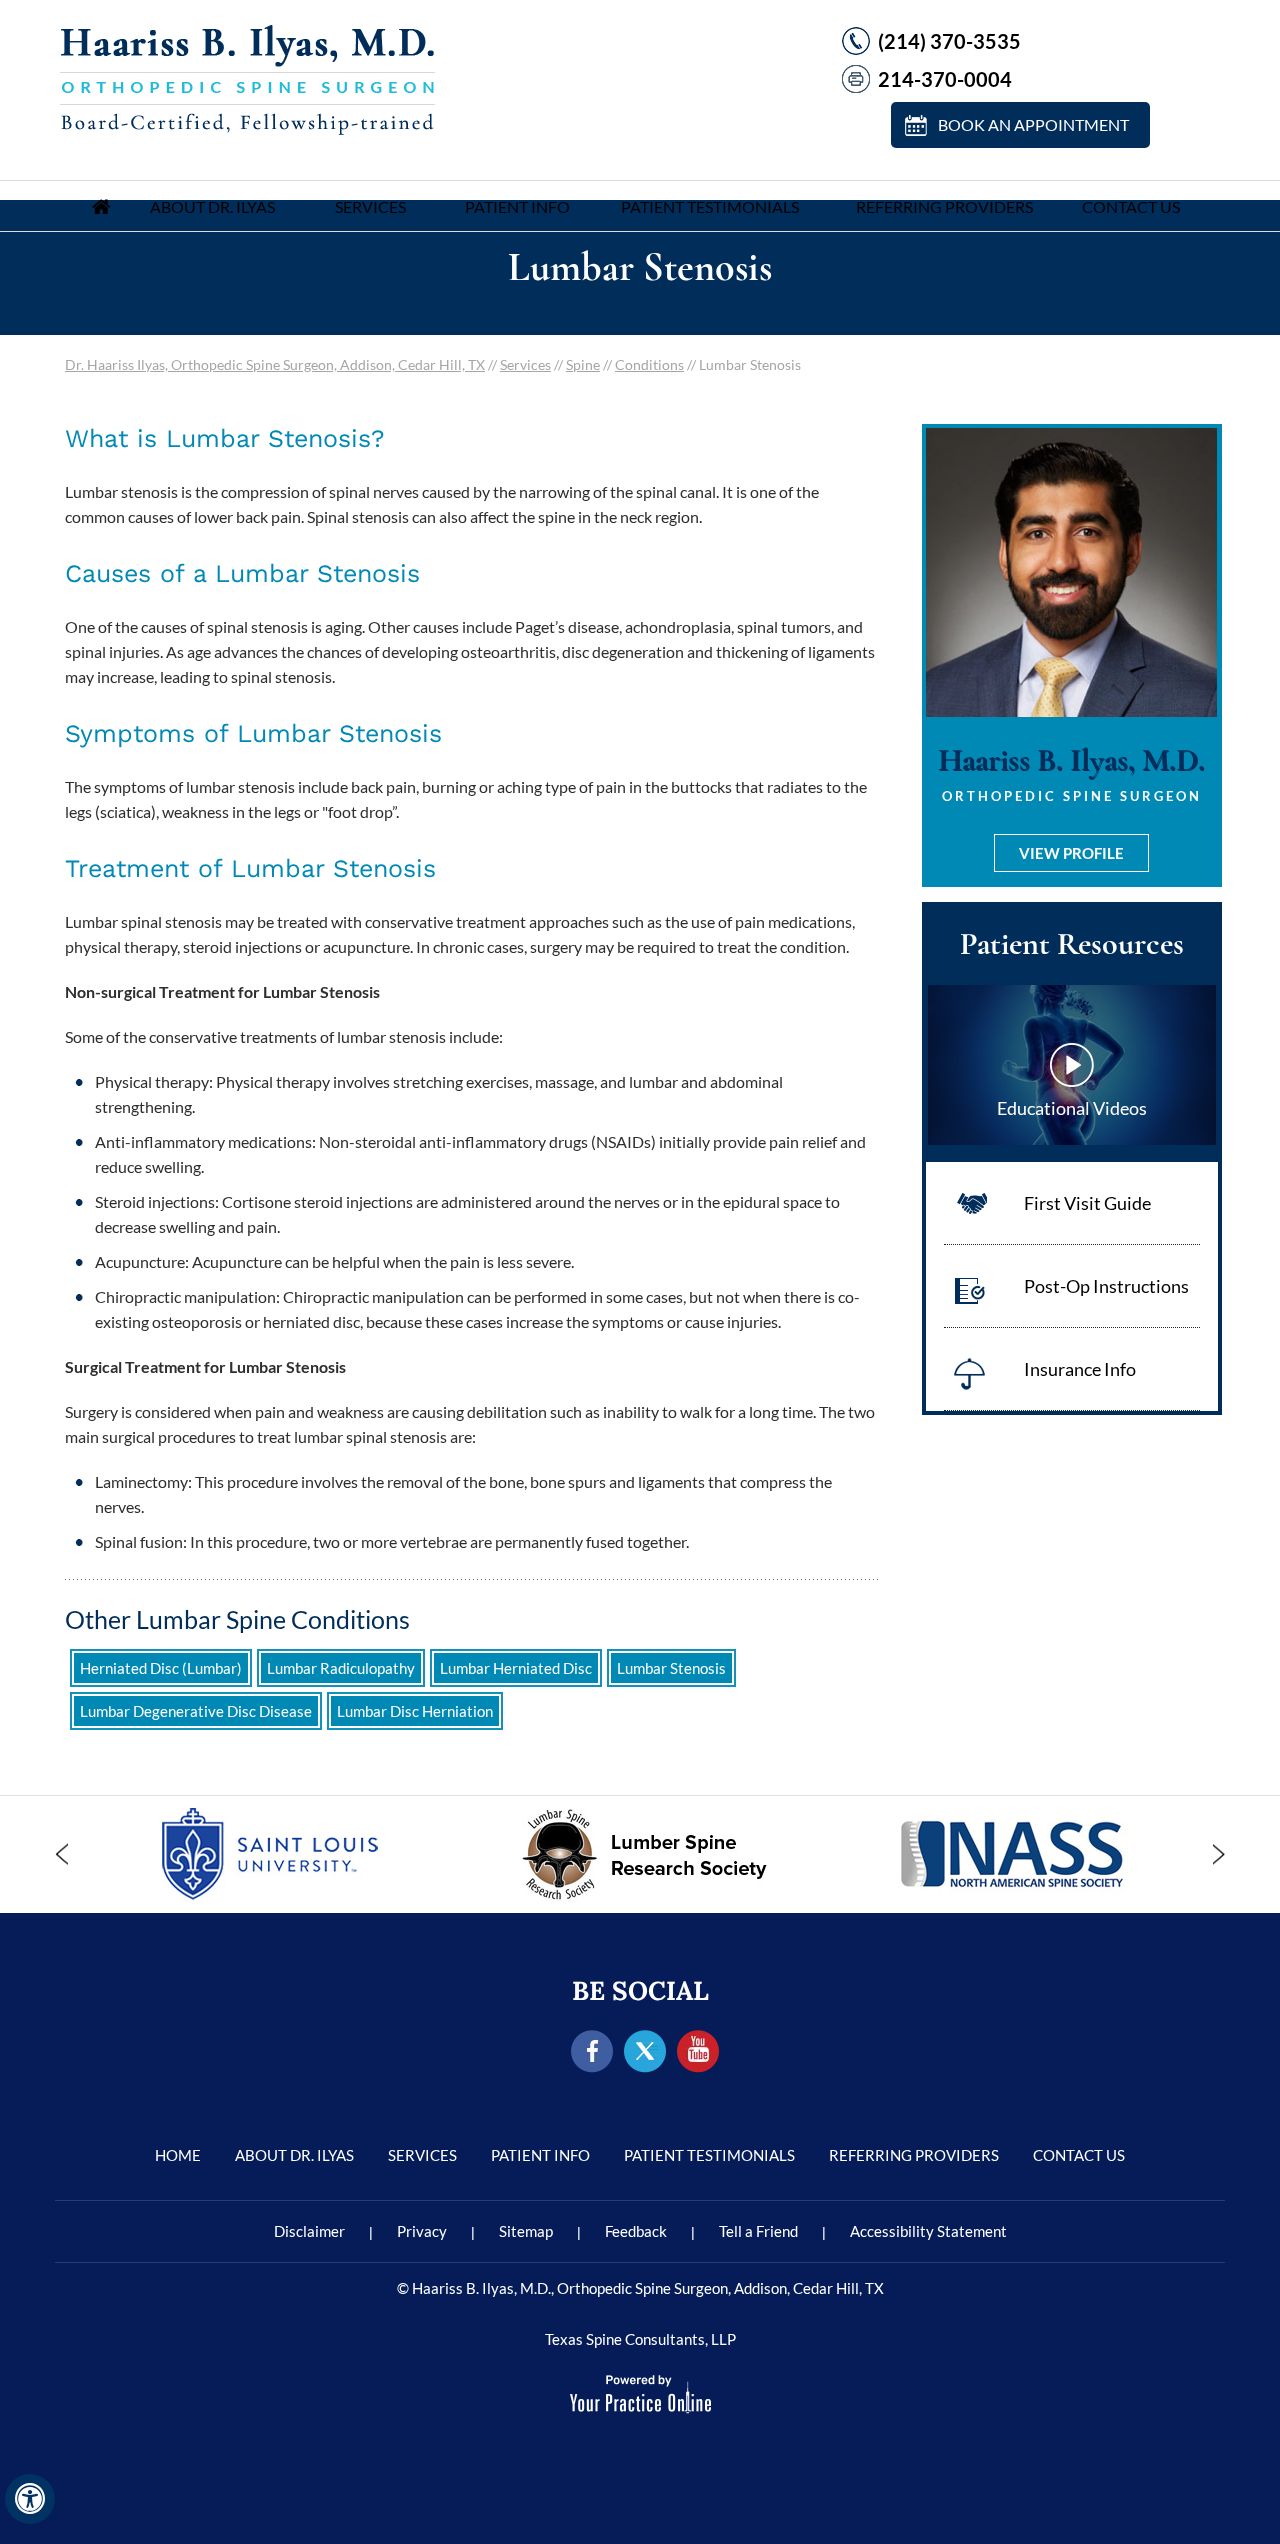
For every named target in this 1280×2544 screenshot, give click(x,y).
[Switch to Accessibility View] (30, 2499)
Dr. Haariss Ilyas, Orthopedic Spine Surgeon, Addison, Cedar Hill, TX (275, 364)
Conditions (649, 364)
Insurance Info (1080, 1369)
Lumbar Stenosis (671, 1668)
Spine (583, 364)
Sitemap (526, 2231)
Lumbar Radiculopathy (341, 1668)
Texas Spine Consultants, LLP (640, 2339)
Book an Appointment (1033, 124)
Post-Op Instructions (1106, 1286)
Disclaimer (309, 2231)
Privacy (422, 2231)
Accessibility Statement (928, 2231)
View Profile (1071, 853)
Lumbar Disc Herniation (415, 1711)
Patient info (517, 206)
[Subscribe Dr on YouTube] (698, 2052)
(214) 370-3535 (949, 41)
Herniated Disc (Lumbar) (161, 1668)
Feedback (636, 2231)
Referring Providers (944, 206)
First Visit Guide (1087, 1203)
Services (370, 206)
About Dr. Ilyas (212, 206)
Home (101, 206)
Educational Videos (1072, 1108)
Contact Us (1131, 206)
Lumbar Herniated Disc (516, 1668)
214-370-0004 (945, 79)
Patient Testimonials (710, 206)
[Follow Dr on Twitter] (645, 2052)
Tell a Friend (758, 2231)
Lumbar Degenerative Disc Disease (196, 1711)
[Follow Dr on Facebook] (592, 2052)
